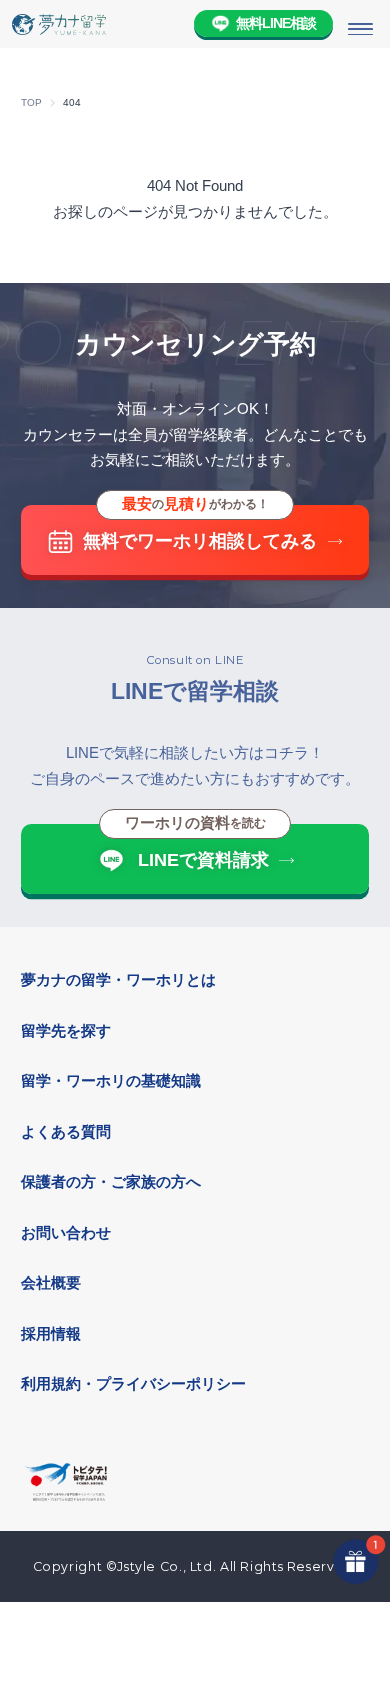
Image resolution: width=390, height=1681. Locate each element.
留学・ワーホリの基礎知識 (111, 1081)
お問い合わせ (66, 1233)
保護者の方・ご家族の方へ (111, 1182)
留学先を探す (66, 1031)
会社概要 (51, 1283)
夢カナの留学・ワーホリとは (118, 980)
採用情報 (51, 1334)
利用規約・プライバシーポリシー (133, 1384)
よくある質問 (66, 1132)
